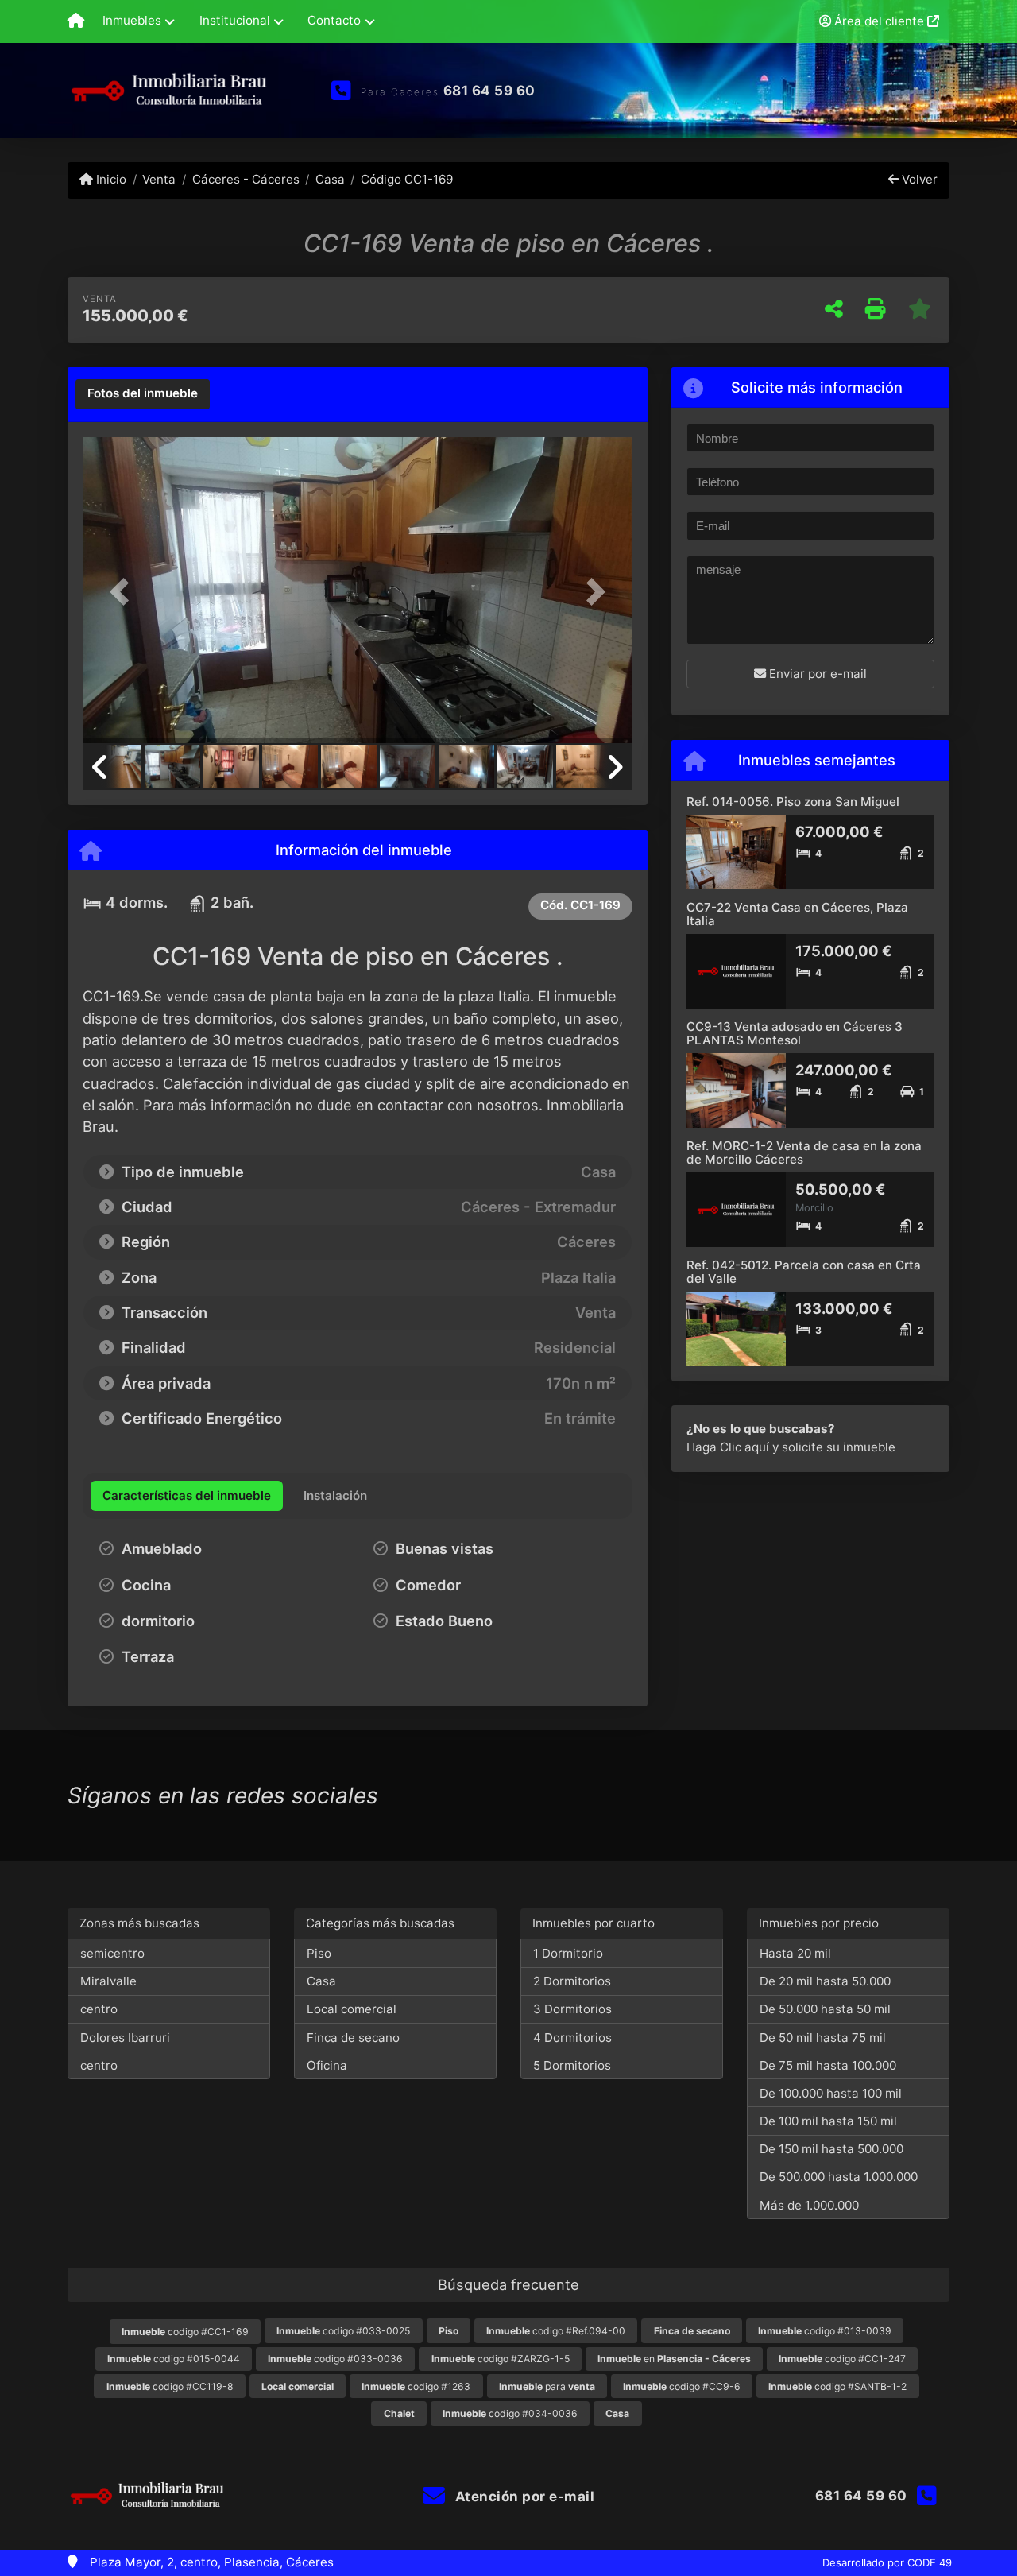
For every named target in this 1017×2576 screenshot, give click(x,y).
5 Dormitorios (572, 2065)
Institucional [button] (235, 20)
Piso (319, 1953)
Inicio (110, 179)
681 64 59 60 (489, 91)
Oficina (327, 2065)
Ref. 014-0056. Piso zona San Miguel (793, 802)
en (674, 2359)
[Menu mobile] (76, 21)
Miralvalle (108, 1981)
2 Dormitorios (572, 1981)
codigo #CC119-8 (170, 2386)
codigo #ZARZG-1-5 (501, 2359)
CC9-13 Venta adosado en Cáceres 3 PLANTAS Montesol (795, 1033)
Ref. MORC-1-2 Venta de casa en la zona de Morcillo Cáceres (804, 1152)
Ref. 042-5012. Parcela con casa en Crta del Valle (804, 1272)
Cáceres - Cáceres (246, 179)
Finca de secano (353, 2038)
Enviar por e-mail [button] (816, 674)
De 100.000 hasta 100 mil (831, 2093)
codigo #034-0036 (510, 2413)
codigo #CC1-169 (185, 2332)
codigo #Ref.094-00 (556, 2331)
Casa (330, 179)
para (547, 2386)
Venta (159, 179)
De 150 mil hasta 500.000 (831, 2149)
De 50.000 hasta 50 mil (825, 2009)
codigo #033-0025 (343, 2331)
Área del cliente (879, 21)
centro (99, 2009)
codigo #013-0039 (825, 2331)
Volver (918, 179)
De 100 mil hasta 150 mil (828, 2121)
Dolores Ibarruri (125, 2038)
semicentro (112, 1953)
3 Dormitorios (572, 2009)
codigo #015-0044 (174, 2359)
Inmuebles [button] (132, 20)
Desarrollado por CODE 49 (887, 2562)
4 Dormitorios (572, 2038)
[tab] (143, 394)
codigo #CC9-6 (682, 2386)
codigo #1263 (416, 2386)
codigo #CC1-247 (842, 2359)
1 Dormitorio (568, 1953)
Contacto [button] (334, 20)
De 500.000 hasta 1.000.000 (839, 2177)
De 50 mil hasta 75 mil (823, 2038)
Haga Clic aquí (728, 1447)
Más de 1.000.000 (809, 2205)
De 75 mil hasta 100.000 (828, 2065)
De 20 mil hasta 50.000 (825, 1981)
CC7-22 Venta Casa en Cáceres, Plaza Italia (797, 914)
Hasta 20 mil (795, 1953)
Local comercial (352, 2009)
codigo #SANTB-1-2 (837, 2386)
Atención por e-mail (523, 2497)
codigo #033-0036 (335, 2359)
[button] (124, 592)
